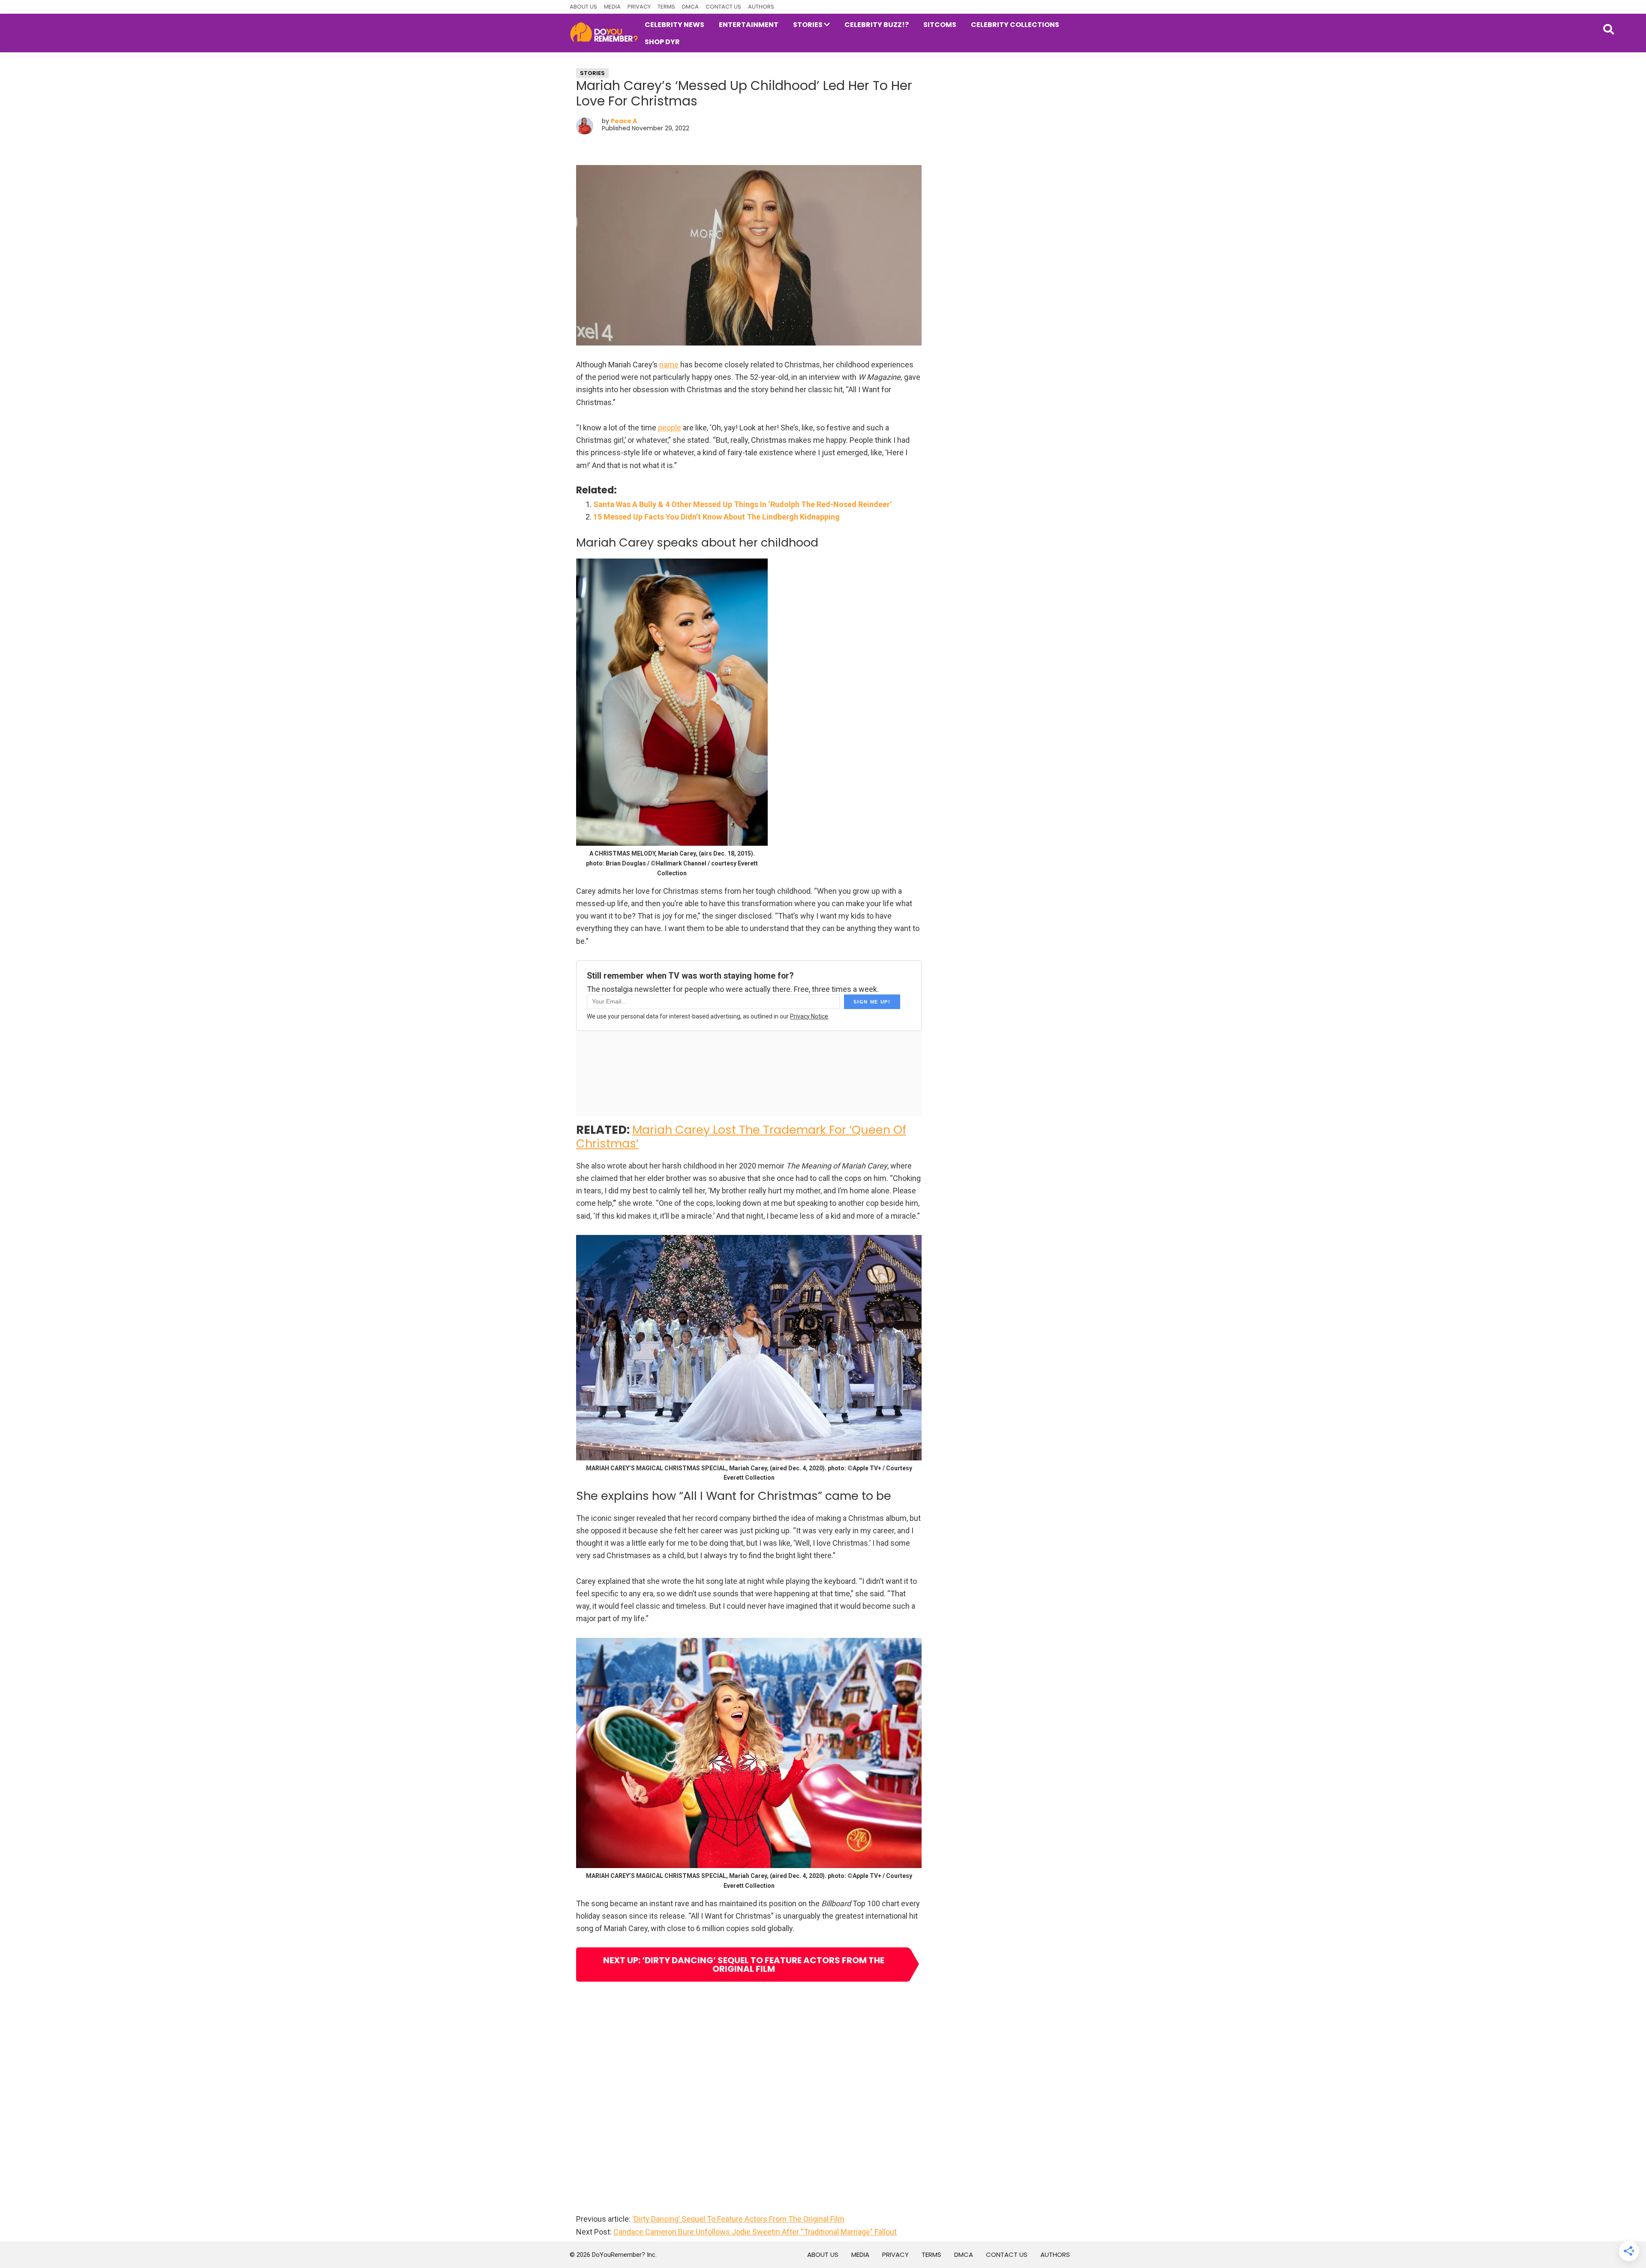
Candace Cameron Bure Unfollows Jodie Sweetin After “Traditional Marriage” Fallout (755, 2232)
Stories (592, 73)
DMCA (690, 7)
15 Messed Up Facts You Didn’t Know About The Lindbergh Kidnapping (716, 517)
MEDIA (612, 7)
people (670, 428)
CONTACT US (723, 7)
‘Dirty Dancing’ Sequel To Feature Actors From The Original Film (738, 2219)
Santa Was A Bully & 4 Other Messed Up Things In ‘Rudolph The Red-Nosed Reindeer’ (742, 504)
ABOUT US (583, 7)
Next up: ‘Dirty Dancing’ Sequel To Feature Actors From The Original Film (744, 1965)
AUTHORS (761, 7)
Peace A (624, 121)
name (669, 365)
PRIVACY (639, 7)
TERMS (666, 7)
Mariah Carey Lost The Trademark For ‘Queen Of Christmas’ (741, 1137)
